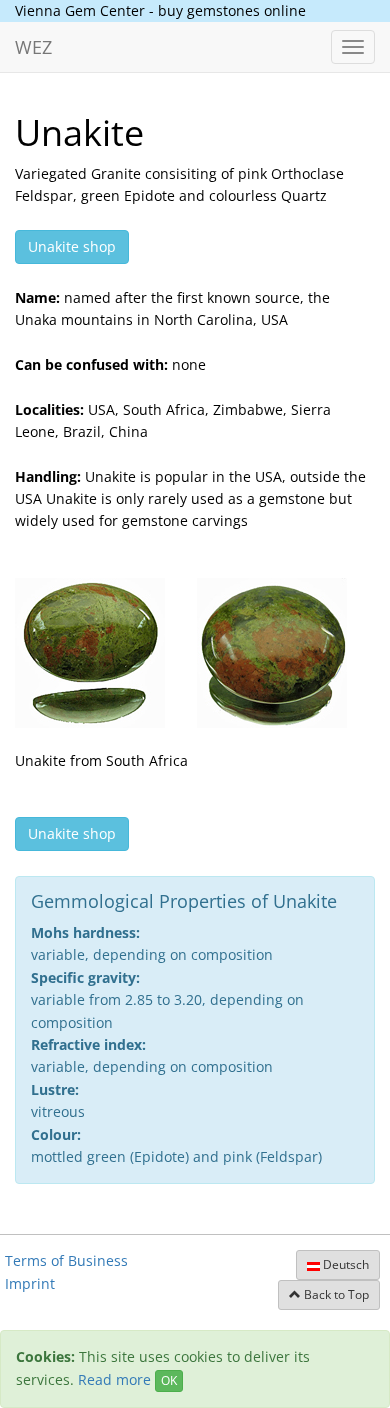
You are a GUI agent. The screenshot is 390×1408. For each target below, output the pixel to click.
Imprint (30, 1283)
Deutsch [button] (344, 1264)
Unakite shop (72, 246)
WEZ (33, 47)
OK (169, 1380)
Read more (114, 1379)
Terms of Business (66, 1260)
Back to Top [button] (335, 1294)
